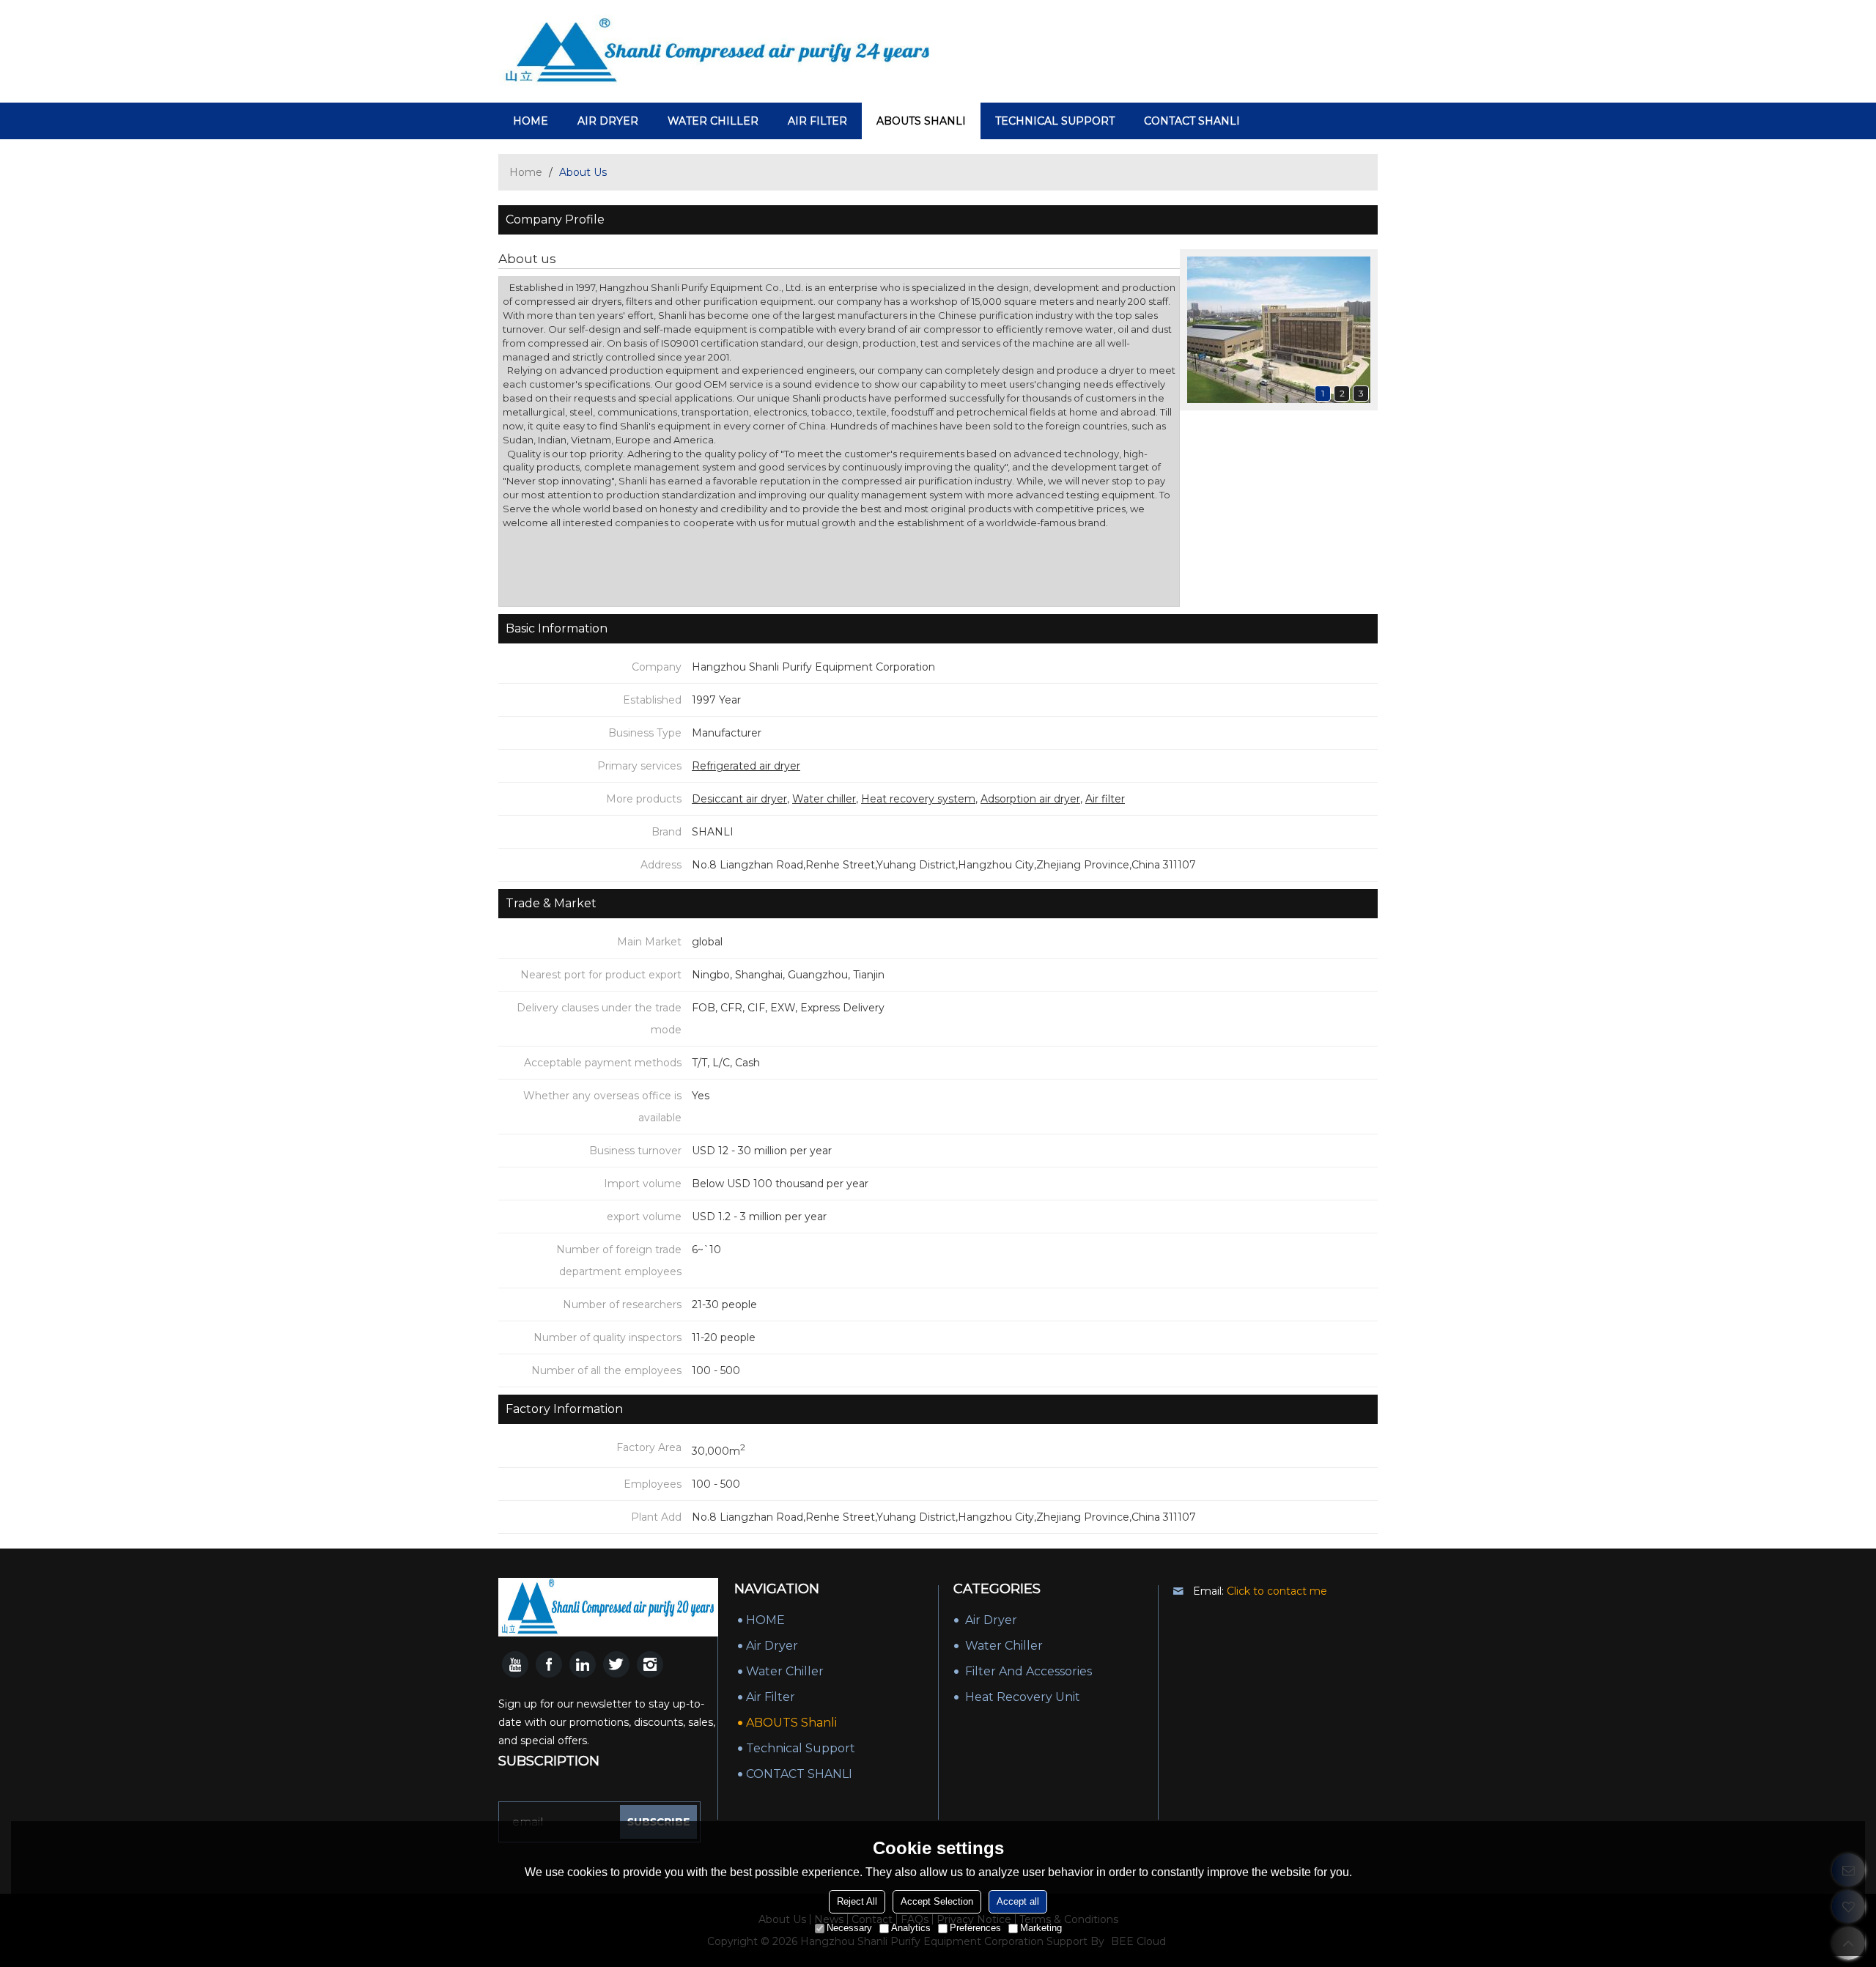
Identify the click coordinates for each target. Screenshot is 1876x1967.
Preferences (975, 1928)
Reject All (857, 1901)
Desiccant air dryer (739, 799)
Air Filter (817, 121)
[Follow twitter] (616, 1664)
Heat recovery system (918, 799)
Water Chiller (713, 121)
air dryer (608, 121)
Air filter (1105, 799)
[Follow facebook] (549, 1664)
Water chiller (824, 799)
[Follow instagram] (650, 1664)
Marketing (1041, 1928)
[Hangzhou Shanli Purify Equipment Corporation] (718, 51)
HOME (531, 121)
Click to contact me (1277, 1591)
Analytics (911, 1928)
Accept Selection (937, 1901)
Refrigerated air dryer (746, 766)
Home (526, 172)
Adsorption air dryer (1030, 799)
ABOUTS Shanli (921, 121)
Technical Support (1055, 121)
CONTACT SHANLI (1192, 121)
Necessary (849, 1928)
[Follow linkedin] (583, 1664)
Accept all (1018, 1901)
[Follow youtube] (515, 1664)
